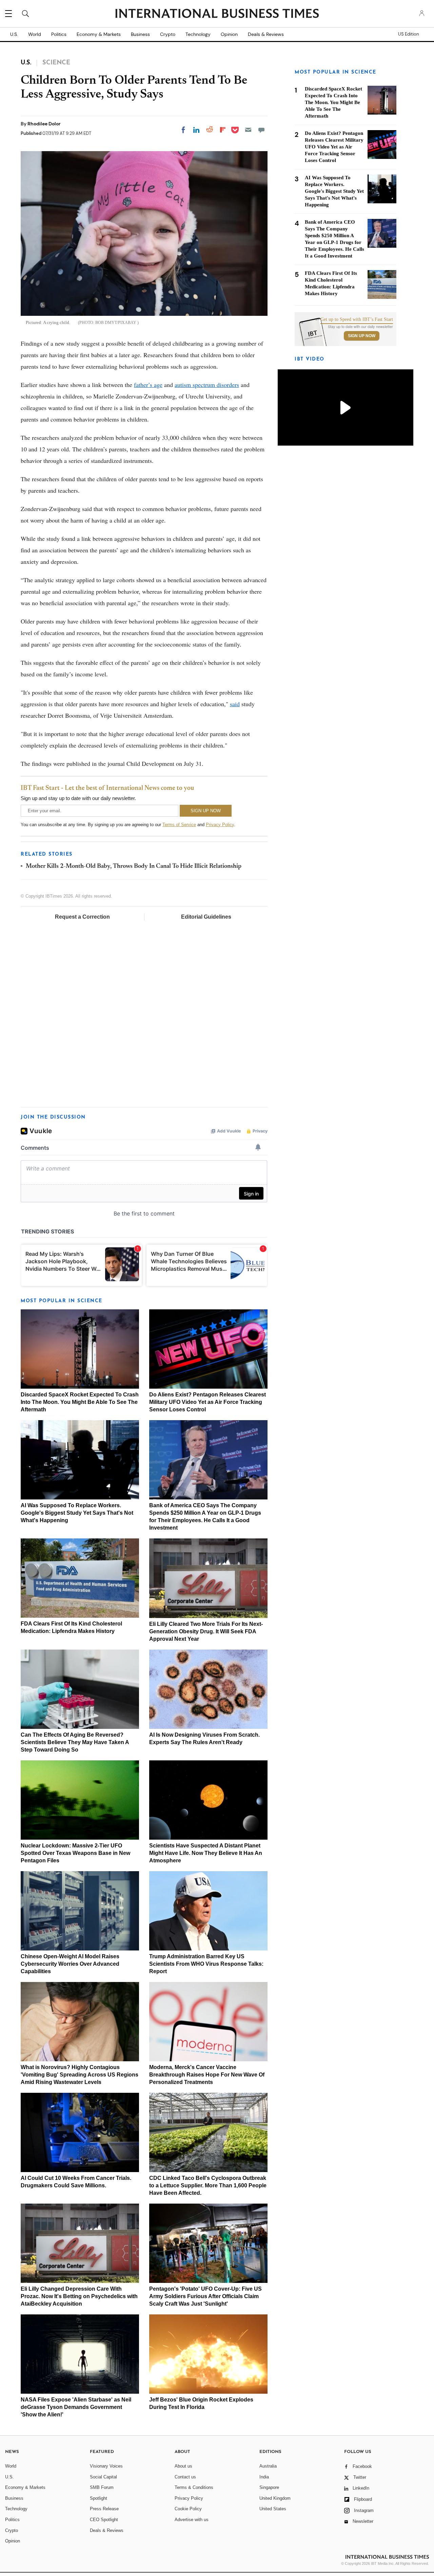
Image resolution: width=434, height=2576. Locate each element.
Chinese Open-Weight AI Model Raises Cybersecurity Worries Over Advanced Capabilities (70, 1964)
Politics (59, 34)
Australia (268, 2466)
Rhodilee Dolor (44, 124)
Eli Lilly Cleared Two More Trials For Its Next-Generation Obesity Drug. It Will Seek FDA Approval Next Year (206, 1631)
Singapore (269, 2487)
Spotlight (98, 2498)
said (235, 704)
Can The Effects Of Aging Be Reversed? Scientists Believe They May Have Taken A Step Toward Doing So (75, 1742)
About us (183, 2466)
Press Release (104, 2509)
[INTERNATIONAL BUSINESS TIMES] (217, 14)
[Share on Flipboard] (223, 130)
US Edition (408, 34)
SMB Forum (102, 2487)
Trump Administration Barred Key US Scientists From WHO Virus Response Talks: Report (206, 1964)
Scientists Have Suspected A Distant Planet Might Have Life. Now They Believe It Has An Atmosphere (206, 1853)
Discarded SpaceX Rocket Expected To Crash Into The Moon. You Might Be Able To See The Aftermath (80, 1402)
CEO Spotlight (104, 2520)
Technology (198, 34)
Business (140, 34)
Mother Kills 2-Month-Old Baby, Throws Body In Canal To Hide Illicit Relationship (134, 866)
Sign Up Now (362, 336)
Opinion (229, 34)
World (35, 34)
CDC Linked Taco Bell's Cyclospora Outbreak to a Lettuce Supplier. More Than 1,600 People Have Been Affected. (208, 2185)
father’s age (148, 385)
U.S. (14, 34)
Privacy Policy (220, 825)
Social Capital (103, 2477)
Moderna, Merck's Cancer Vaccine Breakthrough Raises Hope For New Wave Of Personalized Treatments (207, 2075)
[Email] (248, 130)
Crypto (168, 34)
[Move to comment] (261, 130)
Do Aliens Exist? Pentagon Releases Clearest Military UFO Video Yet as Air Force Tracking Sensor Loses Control (208, 1402)
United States (273, 2509)
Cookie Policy (188, 2509)
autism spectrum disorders (207, 385)
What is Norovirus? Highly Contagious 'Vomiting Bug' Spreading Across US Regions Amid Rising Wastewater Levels (80, 2075)
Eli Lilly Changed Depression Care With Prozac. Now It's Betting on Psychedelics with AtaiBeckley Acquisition (79, 2296)
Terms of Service (179, 825)
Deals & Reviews (266, 34)
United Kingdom (275, 2498)
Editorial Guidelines (206, 917)
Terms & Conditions (194, 2487)
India (264, 2477)
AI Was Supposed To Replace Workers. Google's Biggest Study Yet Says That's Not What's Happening (77, 1513)
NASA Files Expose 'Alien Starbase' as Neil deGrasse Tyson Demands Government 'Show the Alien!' (76, 2407)
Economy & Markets (99, 34)
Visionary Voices (106, 2466)
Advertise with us (192, 2520)
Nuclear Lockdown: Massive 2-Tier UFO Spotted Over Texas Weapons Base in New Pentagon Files (75, 1853)
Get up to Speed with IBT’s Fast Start (357, 320)
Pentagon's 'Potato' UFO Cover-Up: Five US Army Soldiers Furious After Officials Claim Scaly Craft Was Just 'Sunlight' (205, 2296)
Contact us (185, 2477)
